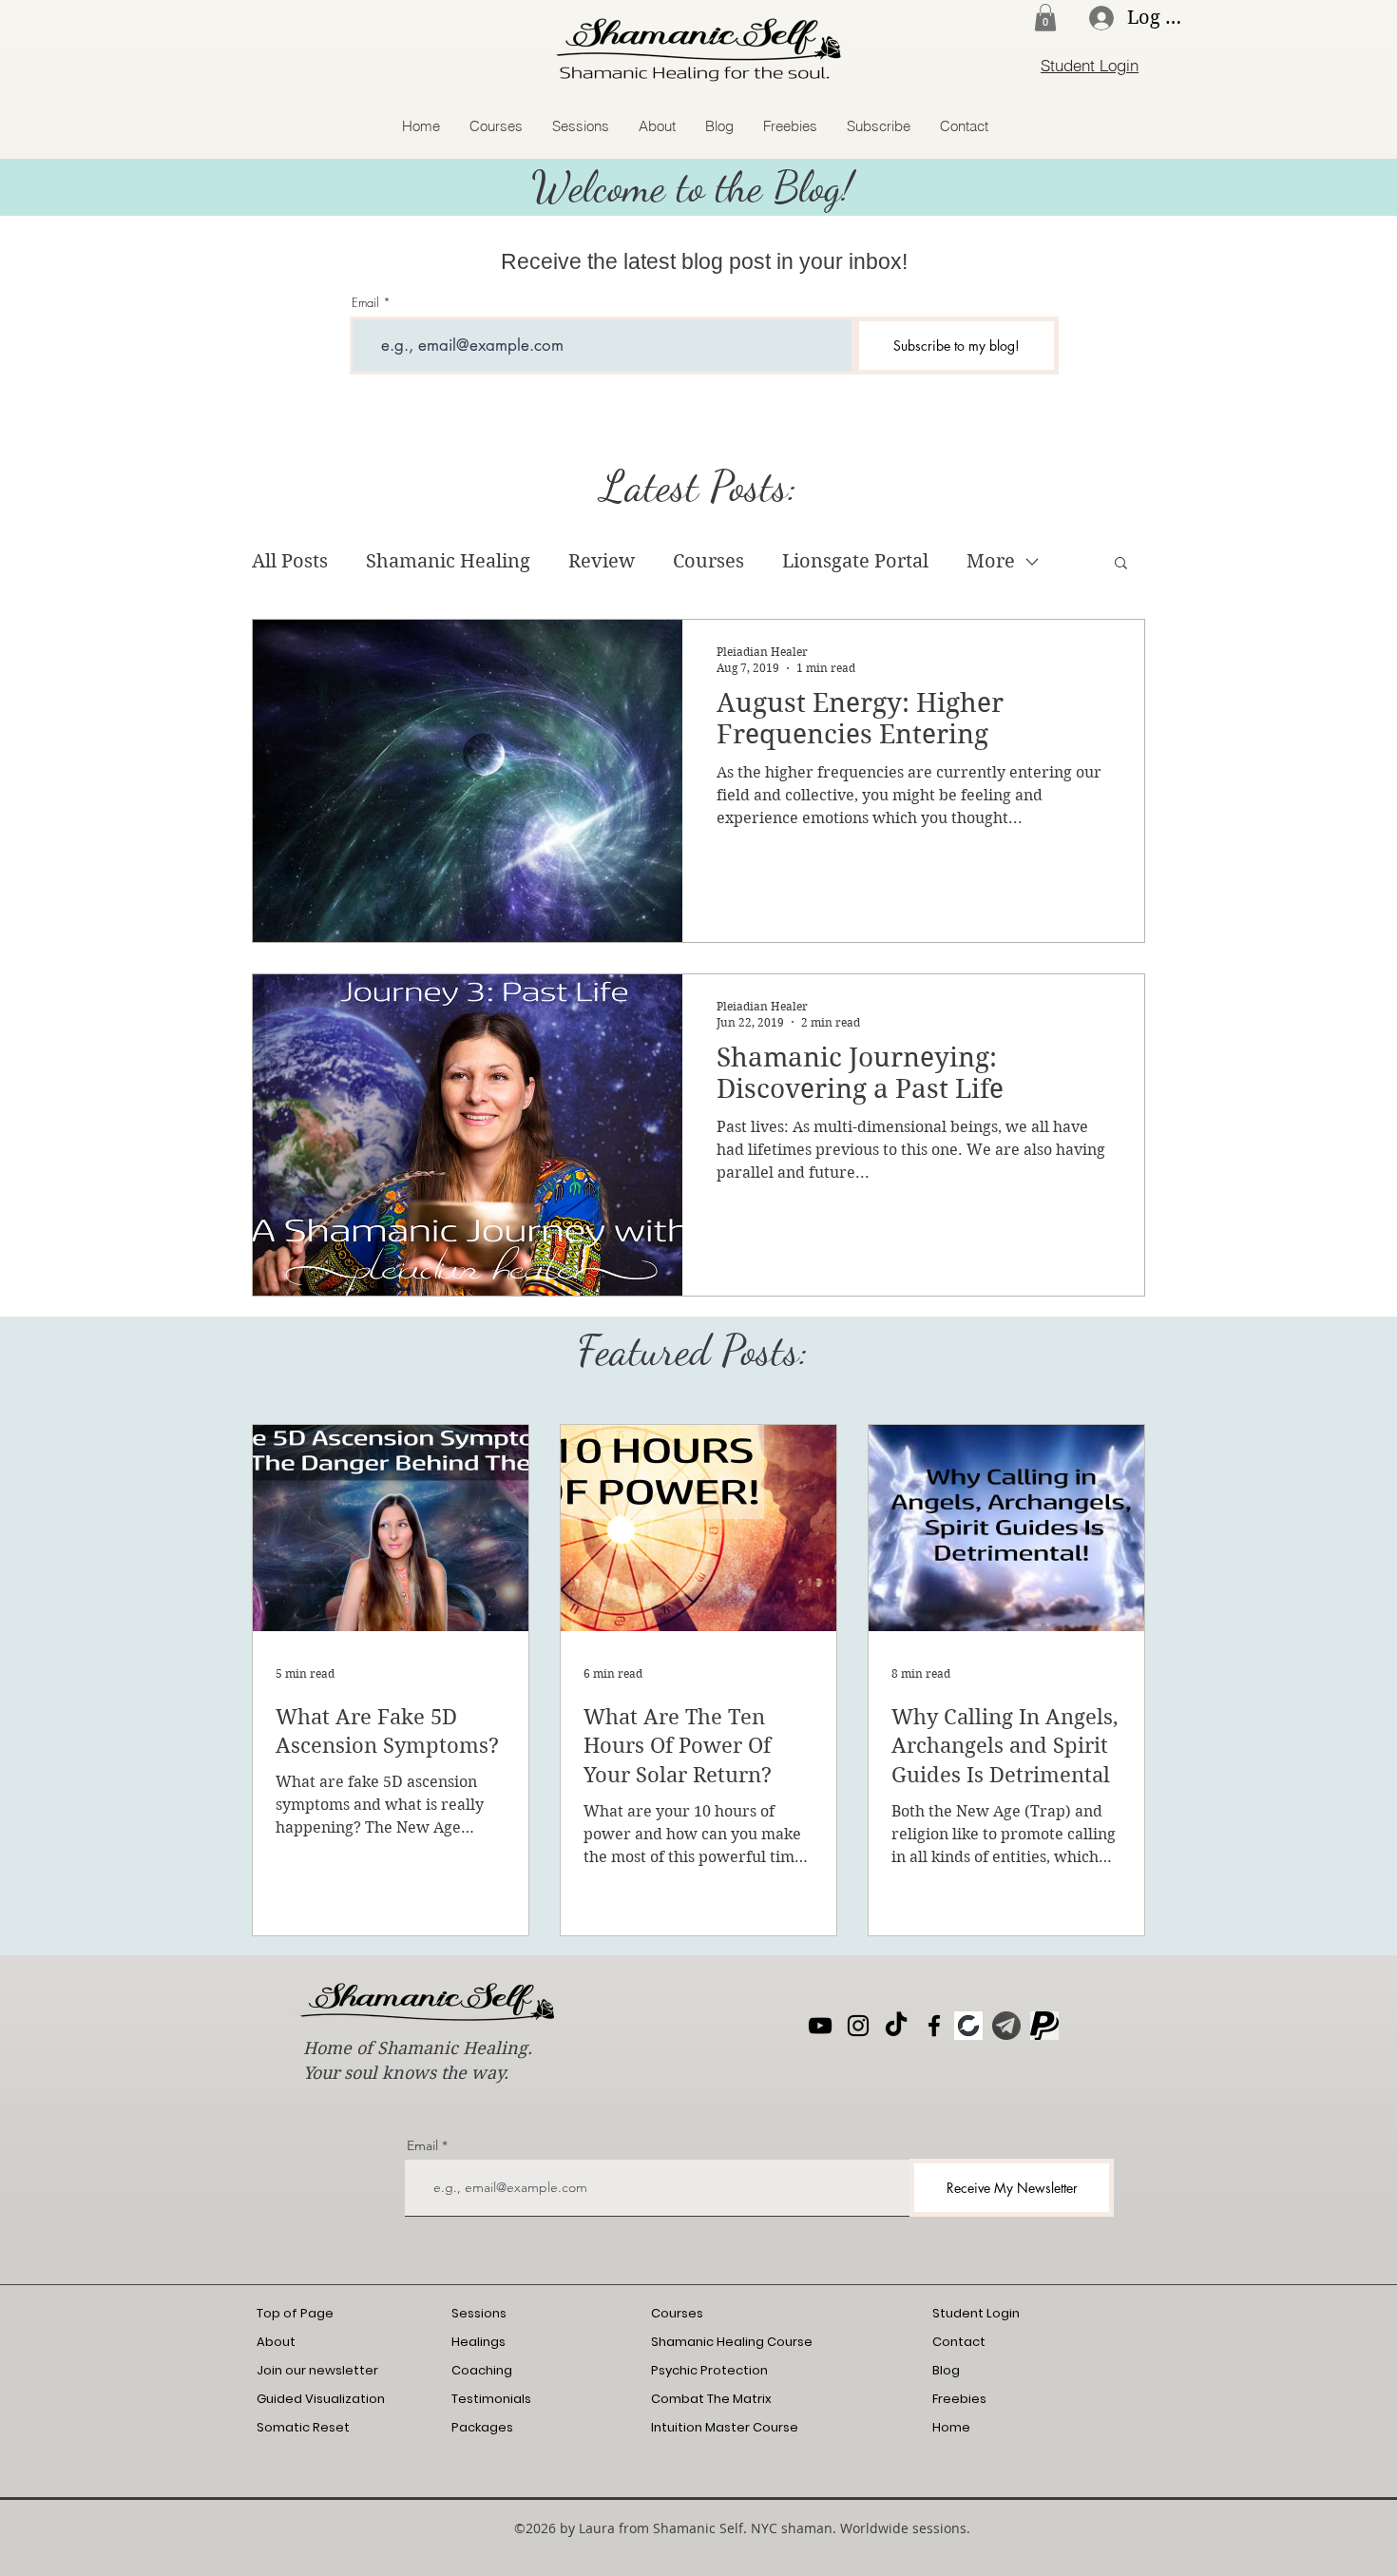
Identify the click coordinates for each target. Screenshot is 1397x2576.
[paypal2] (1044, 2026)
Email (365, 303)
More (991, 561)
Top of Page (295, 2313)
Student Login (976, 2313)
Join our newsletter (317, 2370)
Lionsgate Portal (855, 561)
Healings (478, 2342)
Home (951, 2427)
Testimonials (491, 2399)
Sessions (479, 2313)
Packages (482, 2427)
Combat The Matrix (711, 2399)
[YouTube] (820, 2026)
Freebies (959, 2399)
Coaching (482, 2370)
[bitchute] (968, 2026)
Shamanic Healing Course (732, 2342)
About (276, 2342)
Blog (946, 2370)
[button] (1045, 18)
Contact (959, 2342)
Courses (708, 561)
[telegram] (1006, 2026)
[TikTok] (896, 2026)
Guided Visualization (321, 2399)
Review (602, 561)
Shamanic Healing (448, 561)
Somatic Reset (303, 2427)
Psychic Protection (709, 2370)
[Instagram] (858, 2026)
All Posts (290, 561)
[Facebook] (934, 2026)
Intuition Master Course (725, 2427)
